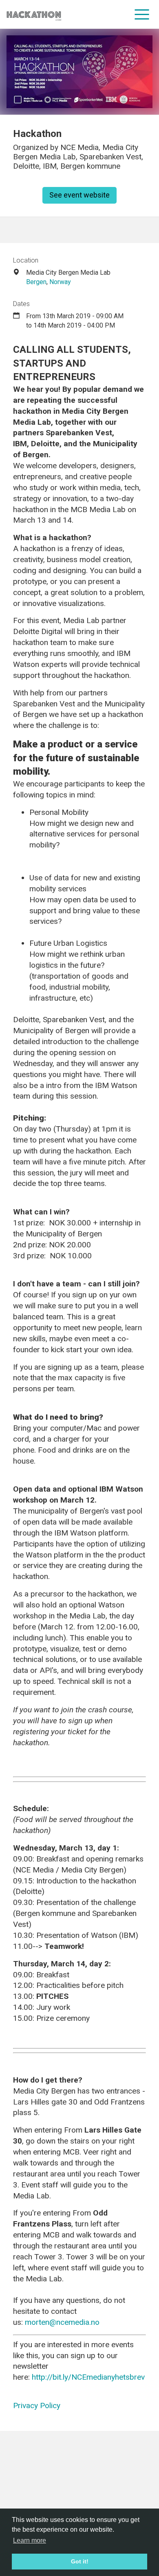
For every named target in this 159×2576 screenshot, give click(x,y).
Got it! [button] (80, 2561)
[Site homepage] (34, 14)
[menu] (142, 14)
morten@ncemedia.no (62, 2322)
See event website (79, 195)
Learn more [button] (30, 2540)
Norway (60, 282)
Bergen (36, 282)
